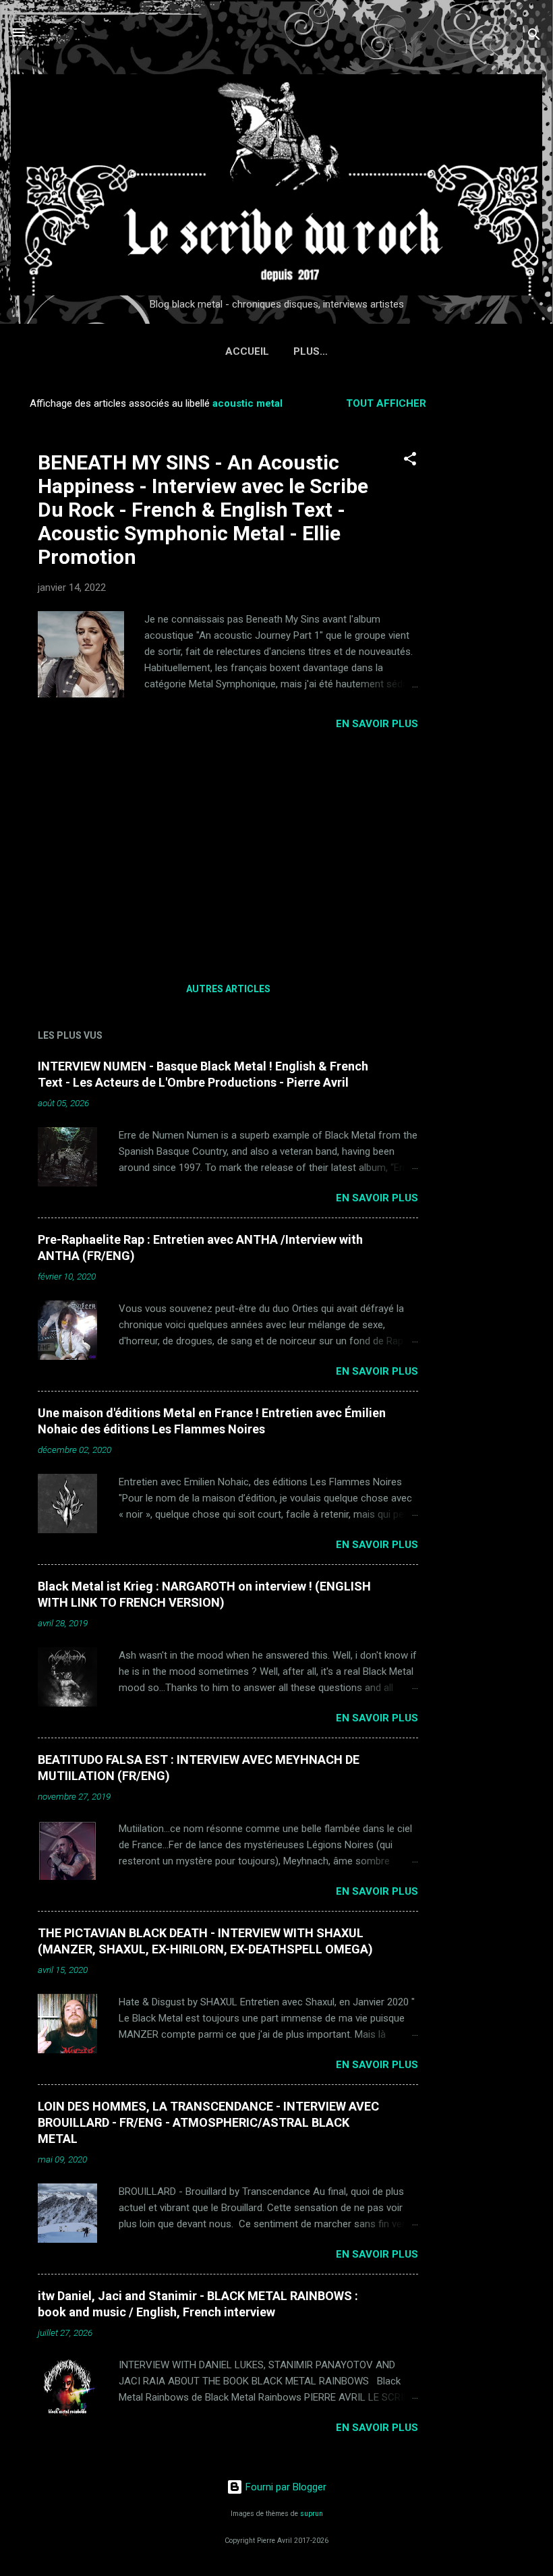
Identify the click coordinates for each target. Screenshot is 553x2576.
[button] (410, 461)
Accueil (247, 351)
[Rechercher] (534, 37)
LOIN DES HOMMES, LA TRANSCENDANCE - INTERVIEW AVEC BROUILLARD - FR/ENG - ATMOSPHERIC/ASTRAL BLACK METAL (208, 2122)
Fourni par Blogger (285, 2487)
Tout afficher (386, 403)
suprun (312, 2514)
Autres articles (228, 989)
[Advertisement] (499, 590)
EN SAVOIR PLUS (377, 724)
